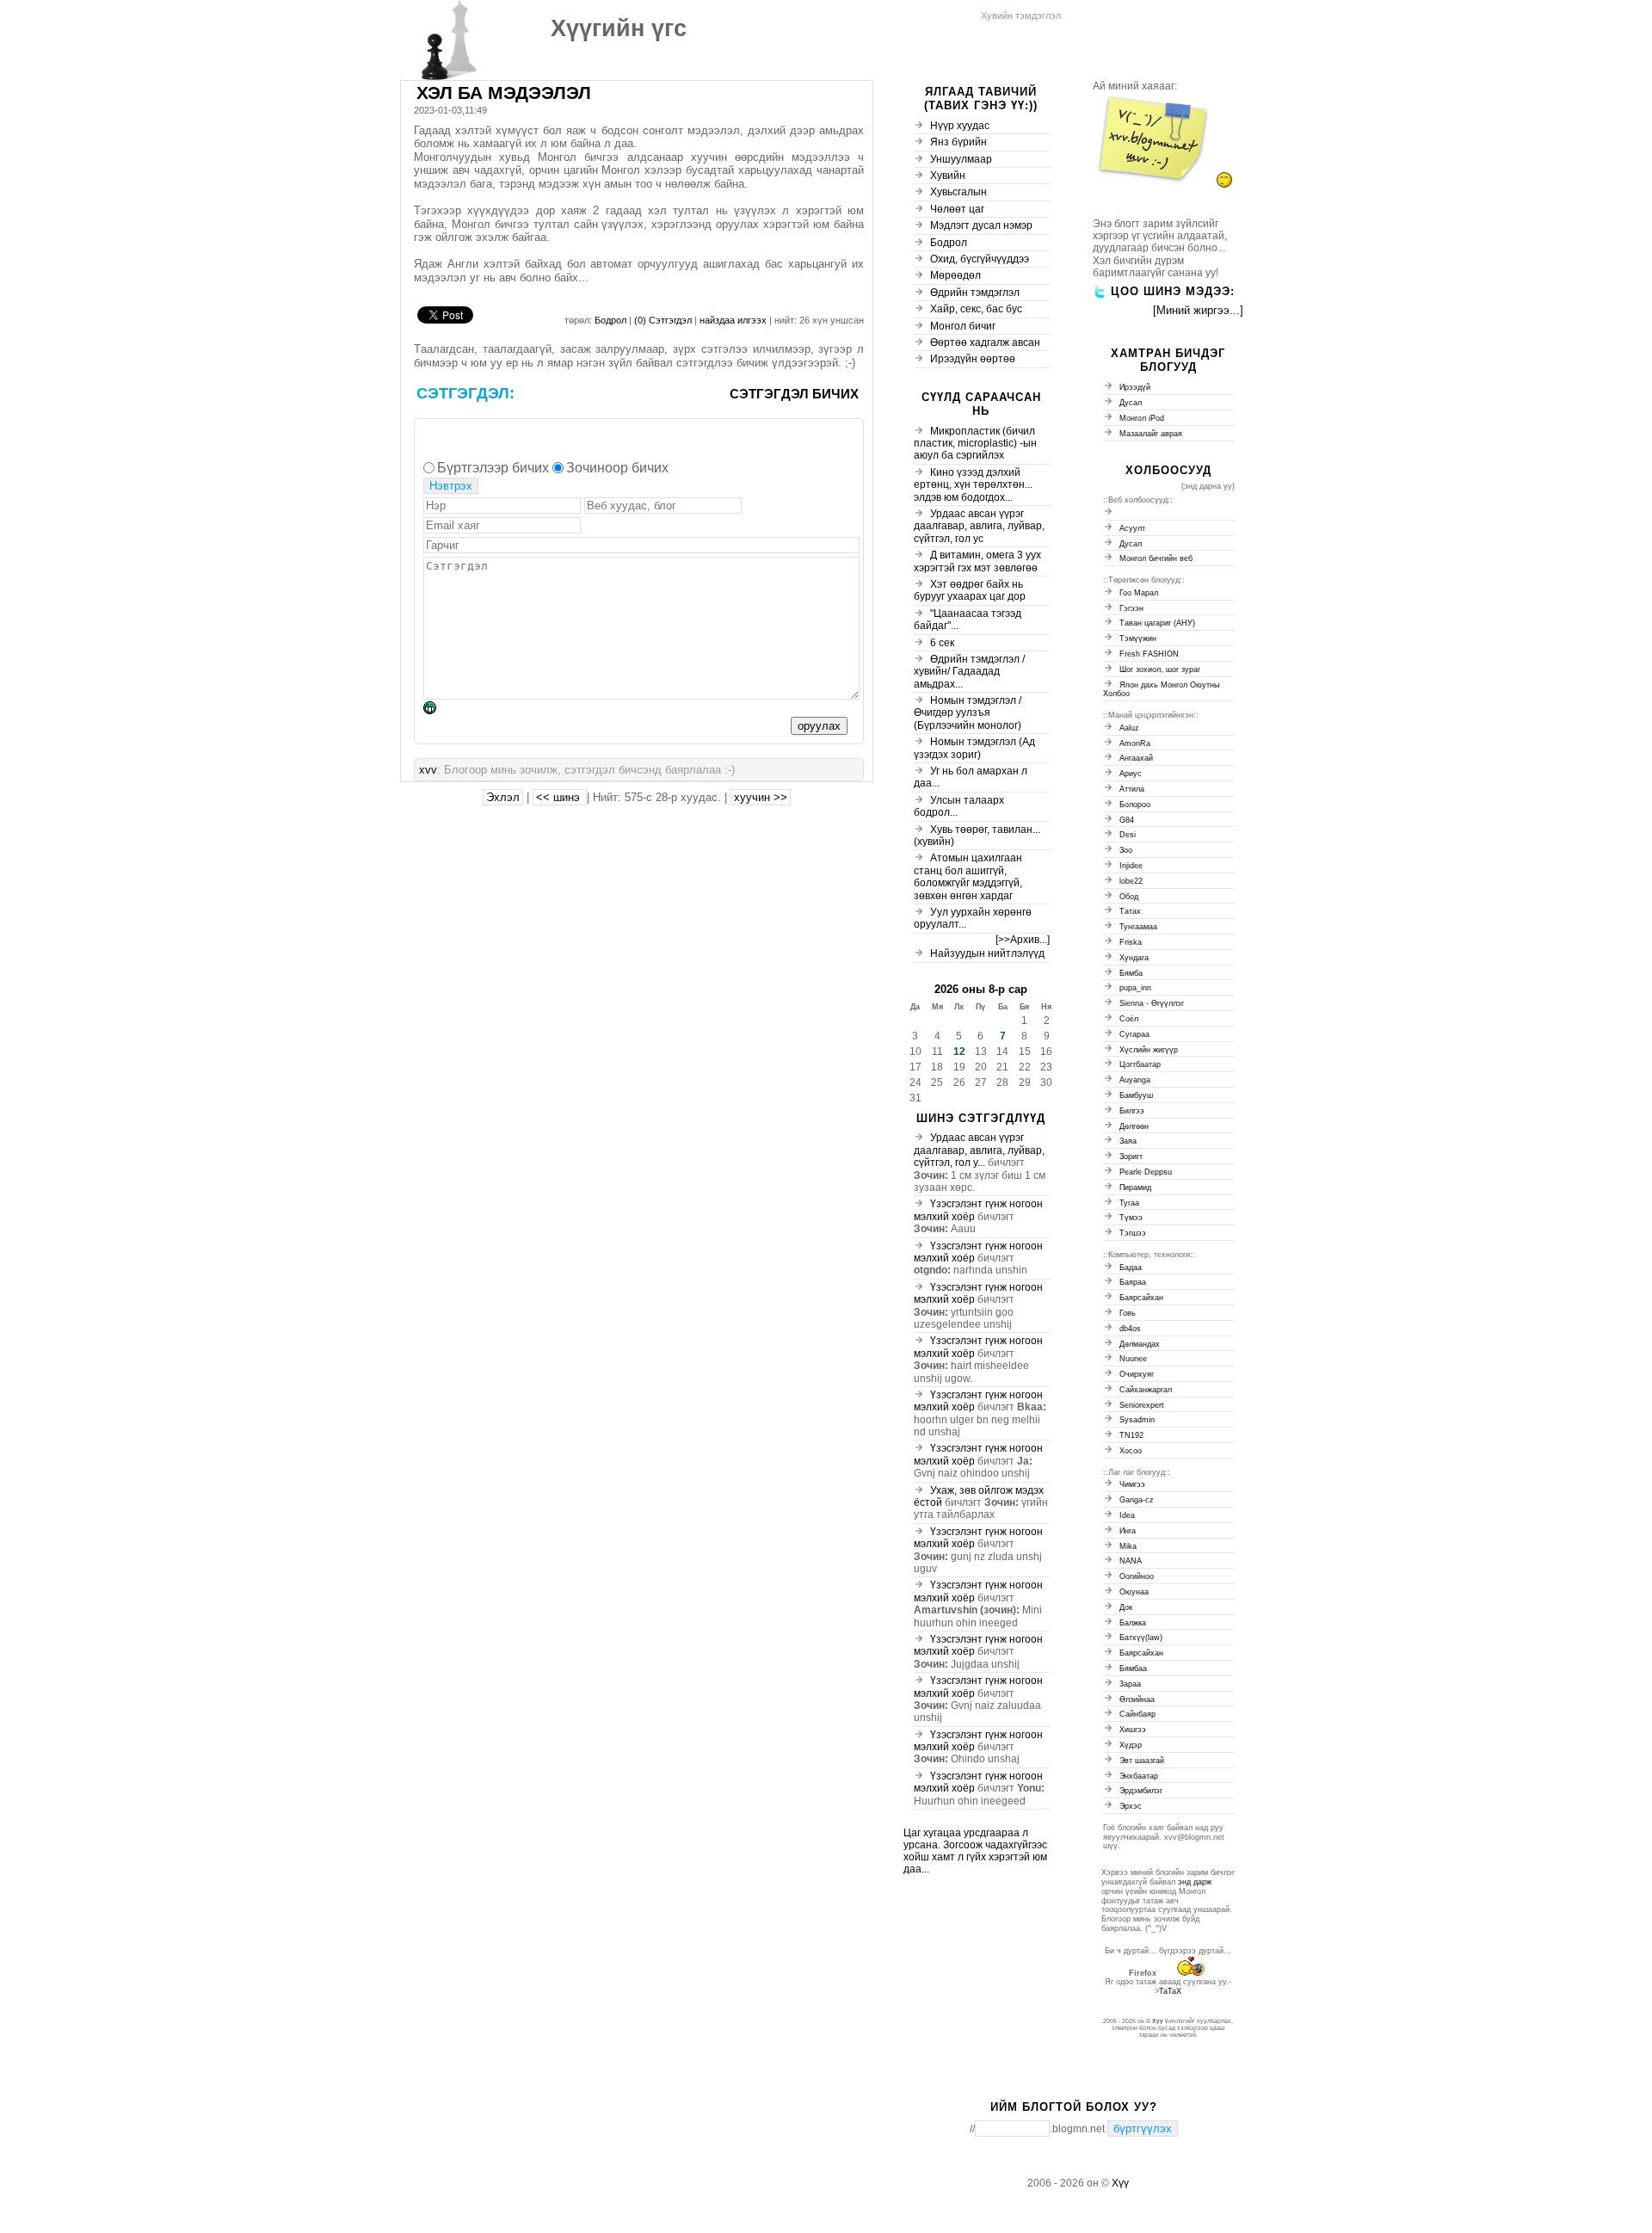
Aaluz (1129, 728)
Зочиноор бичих (617, 468)
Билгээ (1132, 1111)
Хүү (1158, 2021)
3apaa (1130, 1684)
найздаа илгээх (734, 320)
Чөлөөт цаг (957, 209)
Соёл (1129, 1019)
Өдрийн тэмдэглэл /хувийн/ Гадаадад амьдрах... (969, 672)
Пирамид (1135, 1187)
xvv (428, 770)
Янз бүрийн (959, 142)
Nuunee (1133, 1359)
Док (1126, 1607)
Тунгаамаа (1138, 927)
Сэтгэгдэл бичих (794, 394)
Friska (1131, 942)
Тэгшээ (1133, 1233)
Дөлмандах (1140, 1344)
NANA (1131, 1561)
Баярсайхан (1141, 1298)
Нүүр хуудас (960, 126)
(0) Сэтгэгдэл (664, 320)
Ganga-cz (1137, 1500)
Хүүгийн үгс (619, 28)
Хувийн (948, 176)
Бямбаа (1133, 1669)
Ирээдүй (1135, 387)
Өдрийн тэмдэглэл (975, 293)
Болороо (1135, 805)
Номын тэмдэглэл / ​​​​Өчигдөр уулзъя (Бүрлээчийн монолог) (969, 713)
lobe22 (1131, 881)
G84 (1127, 820)
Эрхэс (1131, 1806)
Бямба (1131, 973)
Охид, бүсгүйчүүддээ (980, 259)
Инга (1128, 1531)
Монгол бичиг (963, 326)
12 (959, 1052)
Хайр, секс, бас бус (976, 309)
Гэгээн (1131, 608)
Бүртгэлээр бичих (493, 468)
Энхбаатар (1139, 1776)
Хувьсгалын (959, 192)
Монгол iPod (1142, 418)
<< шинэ (560, 797)
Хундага (1134, 958)
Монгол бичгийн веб (1156, 558)
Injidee (1131, 866)
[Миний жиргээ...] (1198, 310)
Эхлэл (503, 797)
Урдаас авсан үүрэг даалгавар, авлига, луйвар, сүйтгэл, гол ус (979, 526)
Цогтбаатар (1140, 1064)
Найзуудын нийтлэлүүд (987, 953)
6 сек (942, 643)
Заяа (1128, 1141)
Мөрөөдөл (955, 275)
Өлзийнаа (1137, 1699)
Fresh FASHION (1149, 654)
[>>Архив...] (1023, 940)
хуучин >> (761, 797)
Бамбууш (1136, 1095)
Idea (1127, 1515)
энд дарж (1195, 1882)
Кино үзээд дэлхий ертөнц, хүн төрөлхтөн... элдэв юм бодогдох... (973, 485)
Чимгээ (1132, 1484)
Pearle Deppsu (1146, 1172)
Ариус (1131, 774)
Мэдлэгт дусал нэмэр (981, 225)
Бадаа (1131, 1268)
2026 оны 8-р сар (981, 989)
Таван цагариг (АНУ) (1157, 623)
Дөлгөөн (1134, 1126)
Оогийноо (1137, 1576)
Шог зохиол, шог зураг (1160, 669)
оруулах (819, 726)
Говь (1128, 1313)
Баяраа (1133, 1282)
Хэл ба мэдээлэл (504, 93)
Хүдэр (1131, 1745)
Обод (1129, 897)
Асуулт (1132, 528)
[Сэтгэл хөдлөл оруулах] (438, 711)
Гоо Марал (1139, 593)
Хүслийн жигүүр (1149, 1050)
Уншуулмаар (961, 159)
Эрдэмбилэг (1141, 1791)
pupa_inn (1135, 988)
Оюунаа (1134, 1592)
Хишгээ (1133, 1730)
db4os (1130, 1329)
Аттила (1132, 789)
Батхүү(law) (1141, 1638)
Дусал (1131, 403)
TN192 (1131, 1435)
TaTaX (1170, 1991)
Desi (1128, 835)
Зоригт (1131, 1157)
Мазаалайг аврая (1151, 434)
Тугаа (1129, 1203)
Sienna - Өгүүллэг (1152, 1003)
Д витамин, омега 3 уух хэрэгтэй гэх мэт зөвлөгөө (977, 561)
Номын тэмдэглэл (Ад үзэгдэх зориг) (974, 748)
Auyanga (1135, 1080)
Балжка (1133, 1623)
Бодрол (610, 320)
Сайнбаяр (1137, 1714)
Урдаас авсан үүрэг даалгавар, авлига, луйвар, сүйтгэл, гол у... (979, 1150)
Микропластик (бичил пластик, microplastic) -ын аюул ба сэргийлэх (975, 444)
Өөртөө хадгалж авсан (985, 342)
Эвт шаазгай (1142, 1761)
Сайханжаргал (1146, 1390)
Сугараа (1134, 1034)
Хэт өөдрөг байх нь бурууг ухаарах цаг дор (970, 590)
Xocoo (1131, 1451)
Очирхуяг (1137, 1374)
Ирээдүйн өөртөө (973, 359)
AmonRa (1135, 743)
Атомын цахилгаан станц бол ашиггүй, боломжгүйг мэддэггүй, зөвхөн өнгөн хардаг (968, 876)
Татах (1130, 911)
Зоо (1126, 850)
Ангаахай (1136, 758)
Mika (1128, 1546)
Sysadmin (1137, 1420)
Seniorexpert (1142, 1405)
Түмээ (1131, 1218)
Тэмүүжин (1138, 638)
